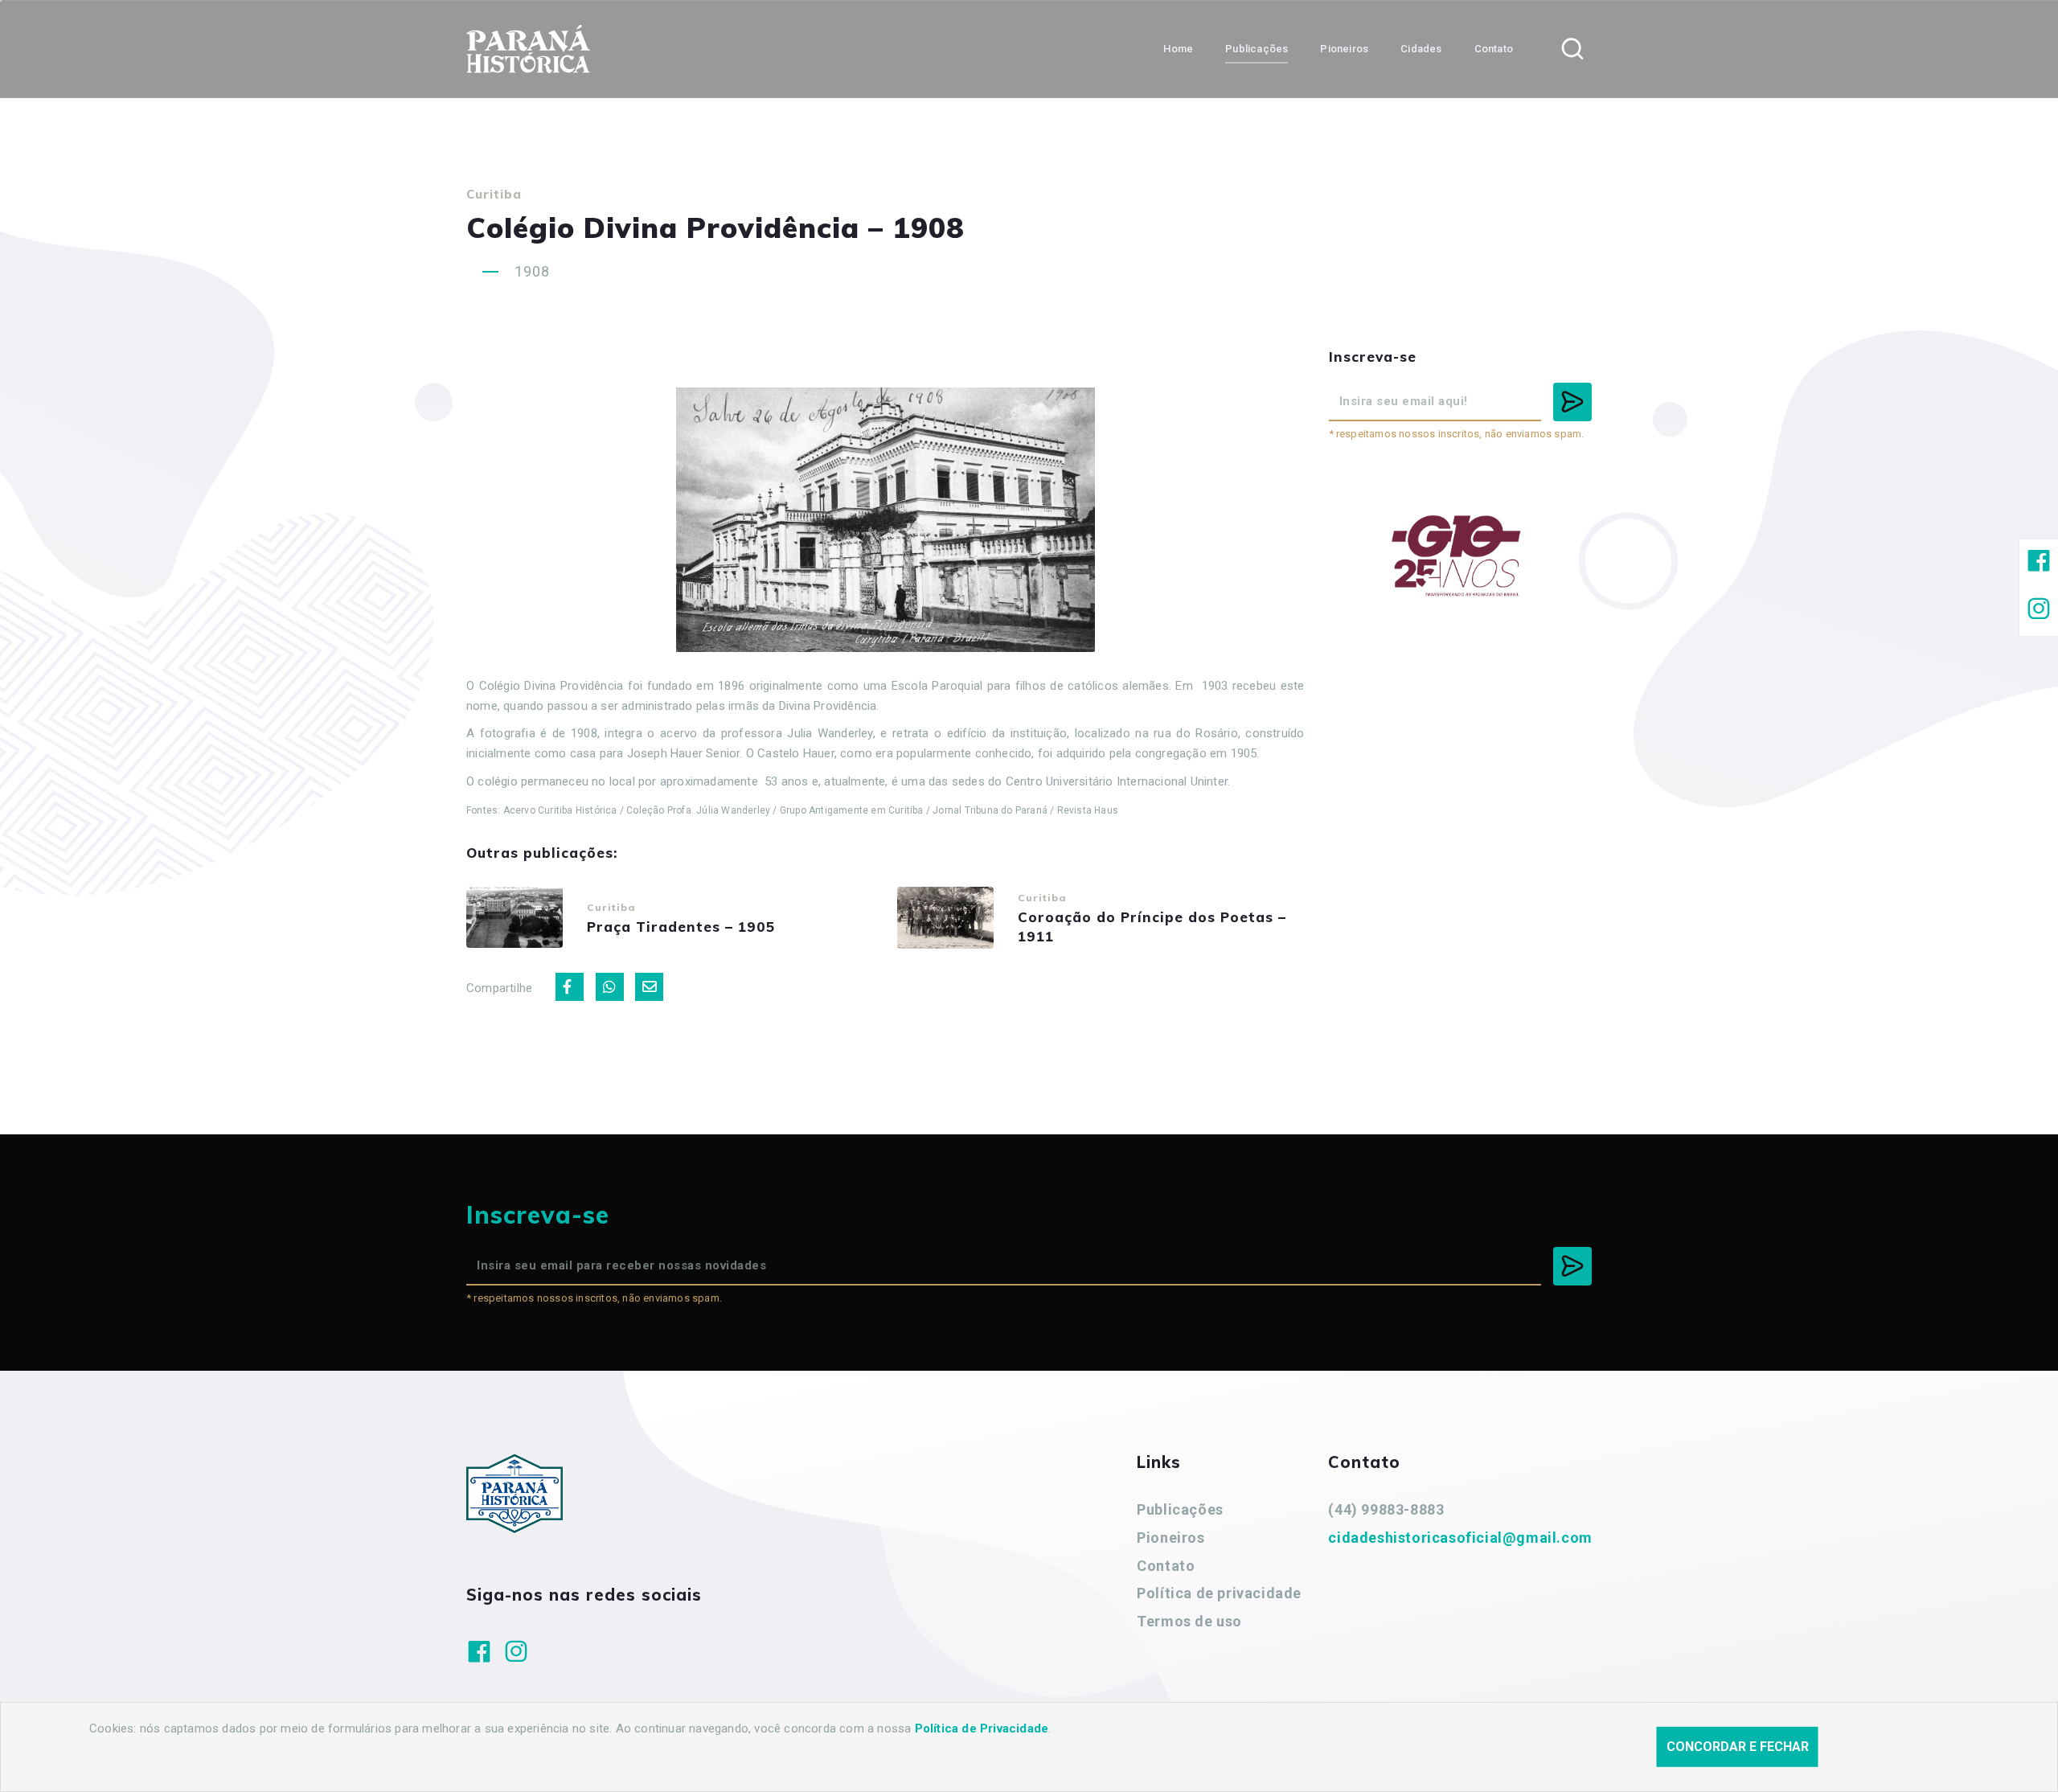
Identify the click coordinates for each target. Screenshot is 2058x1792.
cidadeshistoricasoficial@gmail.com (1460, 1538)
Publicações (1180, 1509)
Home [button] (1178, 49)
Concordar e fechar (1738, 1747)
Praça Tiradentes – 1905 (681, 927)
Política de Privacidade (982, 1728)
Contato (1166, 1566)
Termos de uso (1189, 1621)
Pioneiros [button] (1344, 49)
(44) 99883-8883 (1386, 1509)
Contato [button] (1494, 49)
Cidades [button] (1421, 49)
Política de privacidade (1219, 1593)
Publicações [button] (1257, 49)
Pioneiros (1170, 1538)
